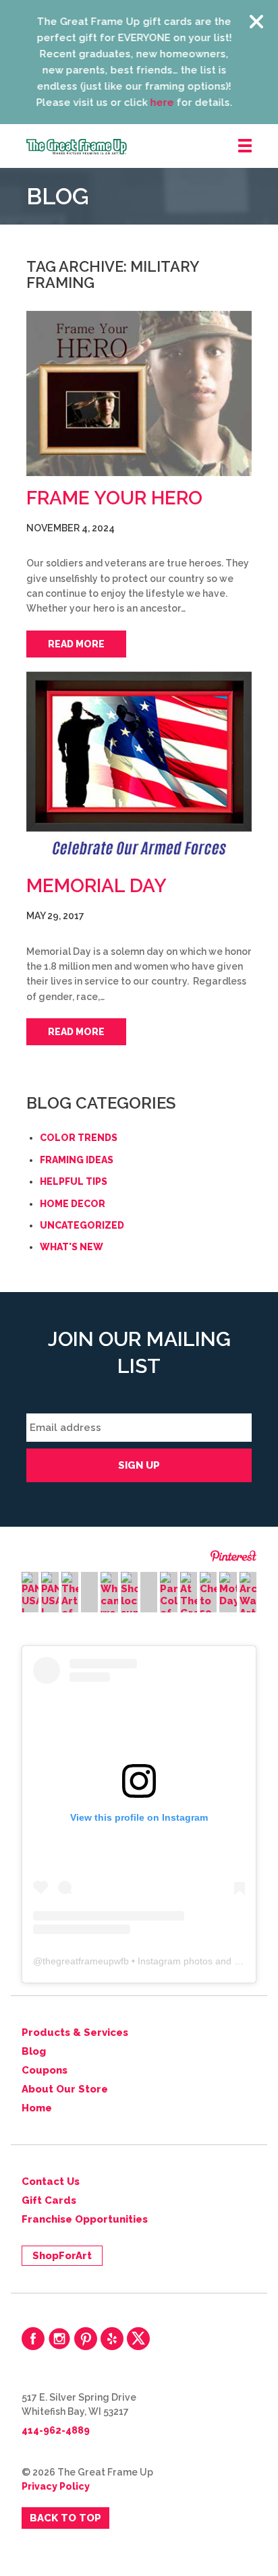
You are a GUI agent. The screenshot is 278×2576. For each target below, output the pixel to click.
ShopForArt (62, 2256)
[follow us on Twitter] (138, 2339)
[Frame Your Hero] (139, 393)
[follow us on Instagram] (59, 2339)
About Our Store (65, 2089)
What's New (72, 1247)
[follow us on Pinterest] (86, 2339)
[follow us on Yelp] (112, 2339)
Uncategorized (82, 1225)
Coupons (45, 2070)
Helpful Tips (74, 1181)
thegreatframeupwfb (86, 1961)
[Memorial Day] (139, 768)
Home (37, 2108)
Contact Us (51, 2182)
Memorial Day (96, 886)
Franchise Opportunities (85, 2219)
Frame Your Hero (114, 498)
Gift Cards (49, 2200)
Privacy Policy (56, 2486)
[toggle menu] (245, 146)
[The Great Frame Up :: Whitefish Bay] (152, 147)
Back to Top (65, 2518)
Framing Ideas (77, 1160)
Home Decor (73, 1204)
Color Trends (79, 1138)
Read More (76, 644)
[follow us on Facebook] (33, 2339)
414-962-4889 (56, 2430)
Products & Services (75, 2032)
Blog (34, 2051)
